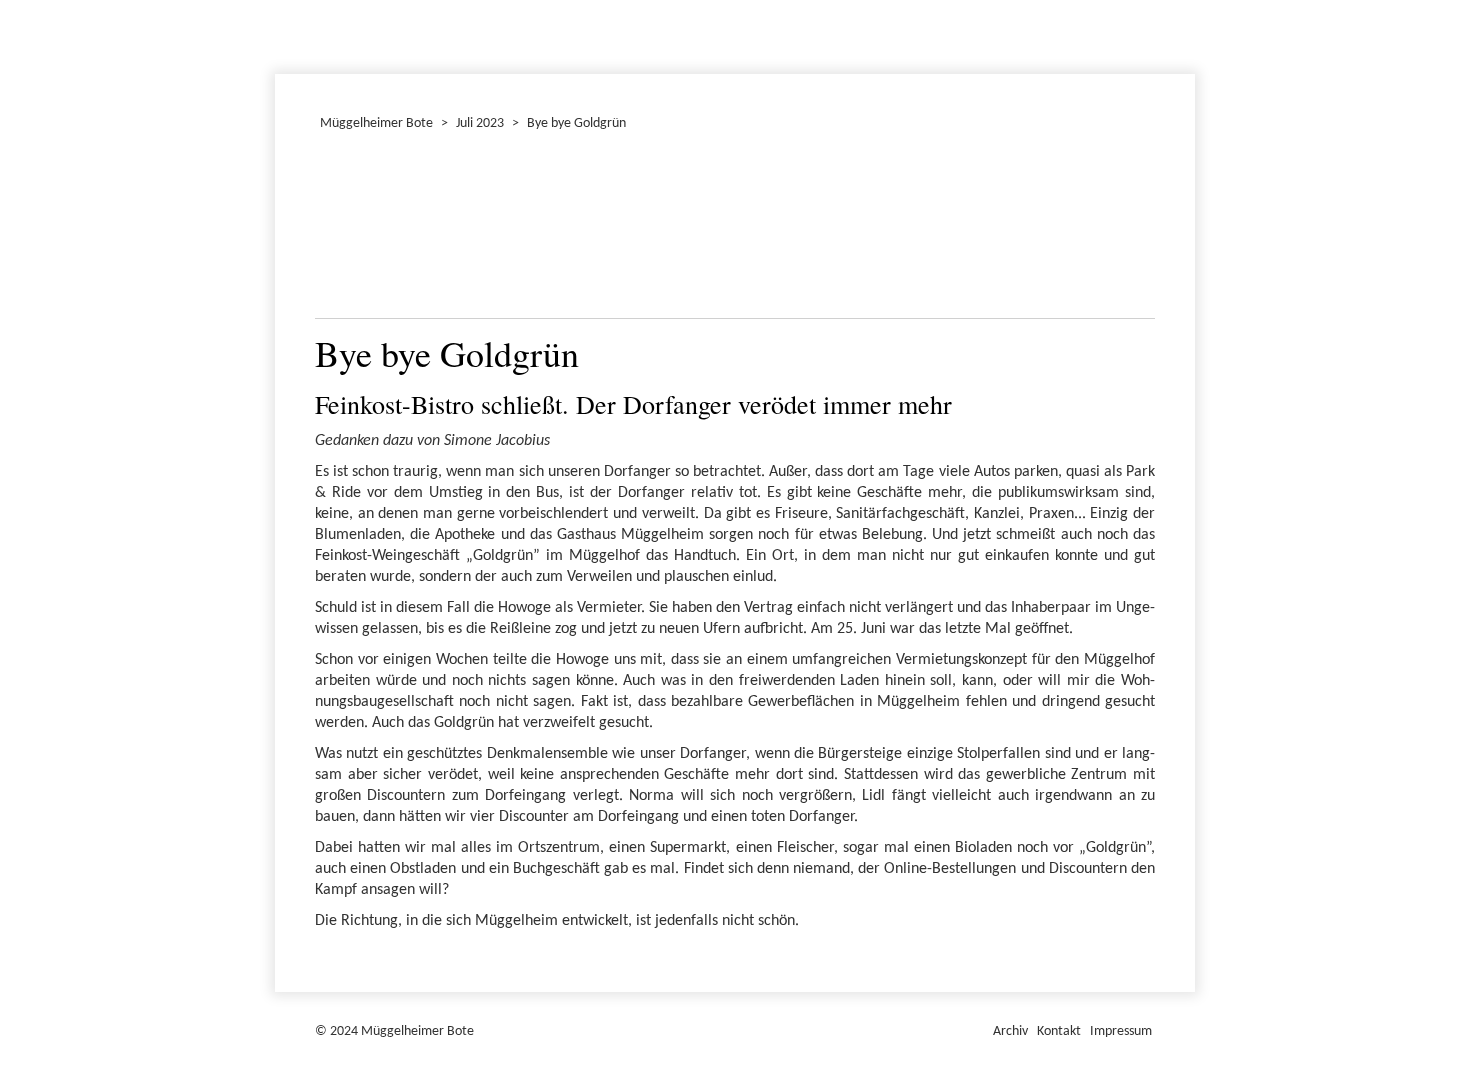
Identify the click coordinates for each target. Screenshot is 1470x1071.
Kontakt (1059, 1031)
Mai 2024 (284, 34)
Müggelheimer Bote (1186, 2)
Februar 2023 (278, 34)
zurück (342, 230)
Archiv (1010, 1031)
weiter (1128, 230)
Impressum (1121, 1031)
